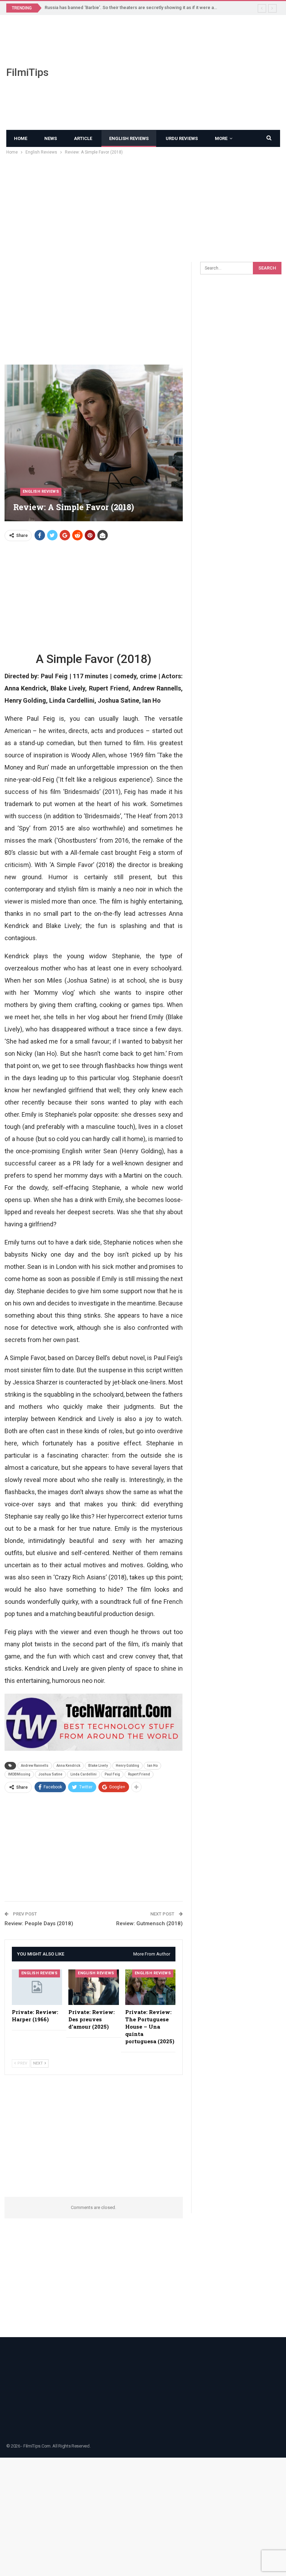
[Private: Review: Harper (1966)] (37, 1987)
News (51, 138)
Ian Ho (152, 1766)
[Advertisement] (191, 72)
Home (21, 138)
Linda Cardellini (84, 1774)
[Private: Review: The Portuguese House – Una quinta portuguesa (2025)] (150, 1987)
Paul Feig (112, 1774)
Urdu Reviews (182, 138)
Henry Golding (127, 1766)
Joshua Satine (50, 1774)
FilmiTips (27, 72)
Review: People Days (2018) (39, 1923)
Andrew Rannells (35, 1766)
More (221, 138)
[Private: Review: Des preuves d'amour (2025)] (94, 1987)
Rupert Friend (139, 1774)
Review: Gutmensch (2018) (149, 1923)
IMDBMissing (19, 1774)
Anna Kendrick (68, 1766)
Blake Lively (98, 1766)
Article (83, 138)
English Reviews (129, 138)
